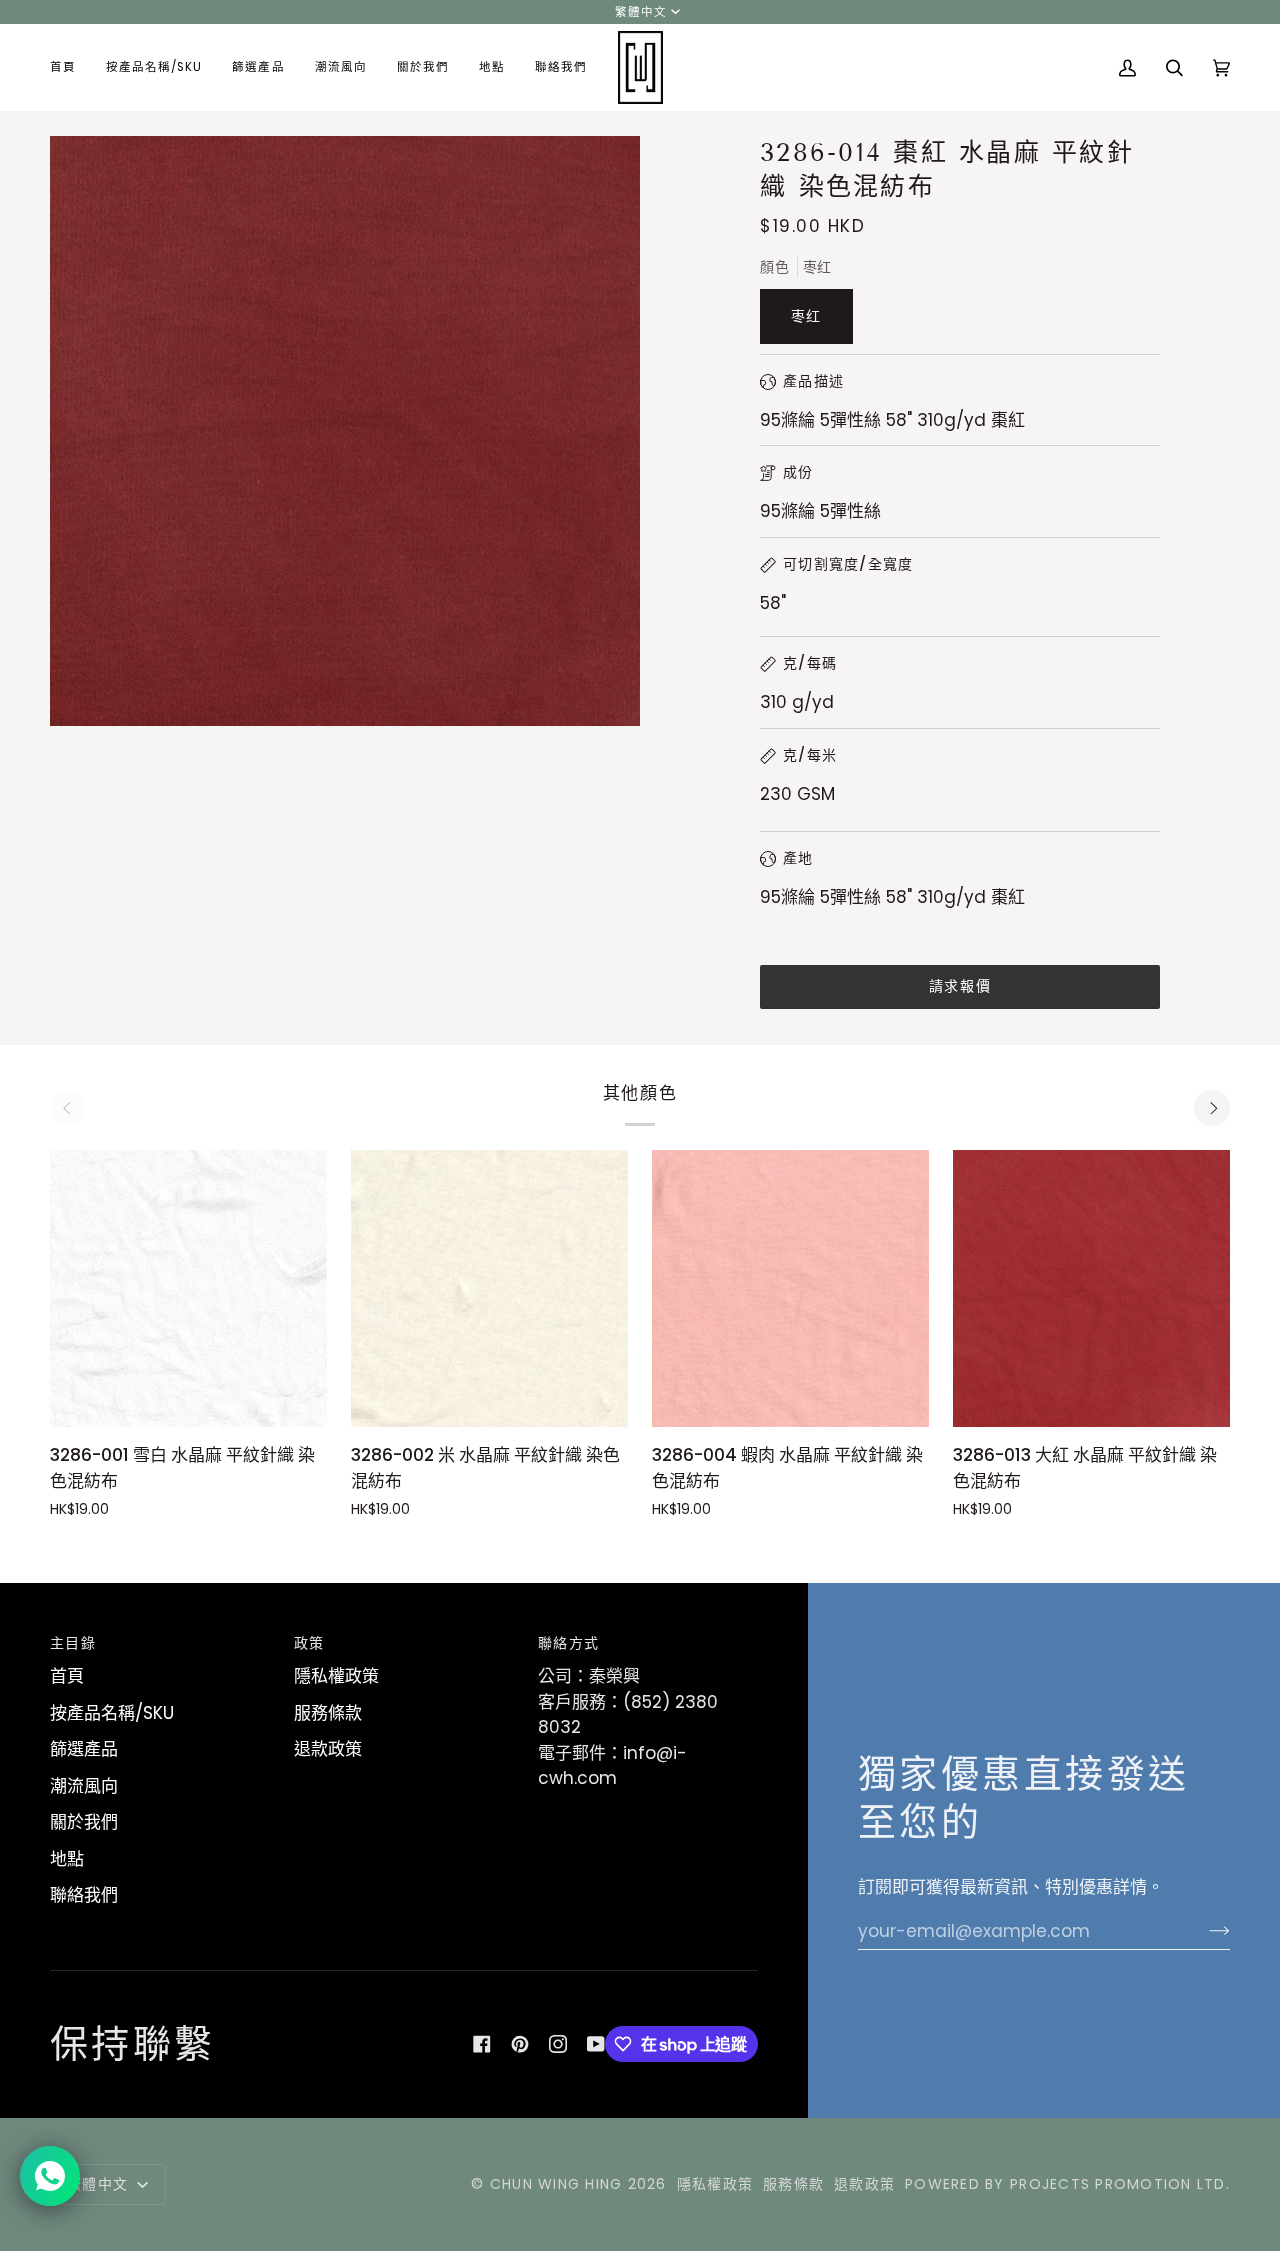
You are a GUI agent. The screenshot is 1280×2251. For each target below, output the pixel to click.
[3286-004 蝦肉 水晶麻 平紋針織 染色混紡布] (790, 1288)
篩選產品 (84, 1749)
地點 (67, 1859)
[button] (154, 67)
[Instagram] (558, 2044)
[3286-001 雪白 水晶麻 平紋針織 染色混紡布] (188, 1288)
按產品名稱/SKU (112, 1713)
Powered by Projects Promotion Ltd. (1067, 2184)
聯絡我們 (84, 1895)
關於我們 (84, 1822)
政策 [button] (309, 1643)
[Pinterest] (520, 2044)
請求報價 (960, 986)
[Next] (1212, 1108)
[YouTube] (596, 2044)
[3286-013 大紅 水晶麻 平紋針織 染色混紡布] (1091, 1288)
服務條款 (328, 1713)
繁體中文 (641, 12)
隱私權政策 (336, 1676)
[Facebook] (482, 2044)
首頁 (67, 1676)
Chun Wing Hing (556, 2184)
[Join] (1203, 1931)
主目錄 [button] (73, 1643)
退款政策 (328, 1749)
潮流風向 (84, 1786)
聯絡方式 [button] (568, 1643)
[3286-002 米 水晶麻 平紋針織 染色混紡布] (489, 1288)
